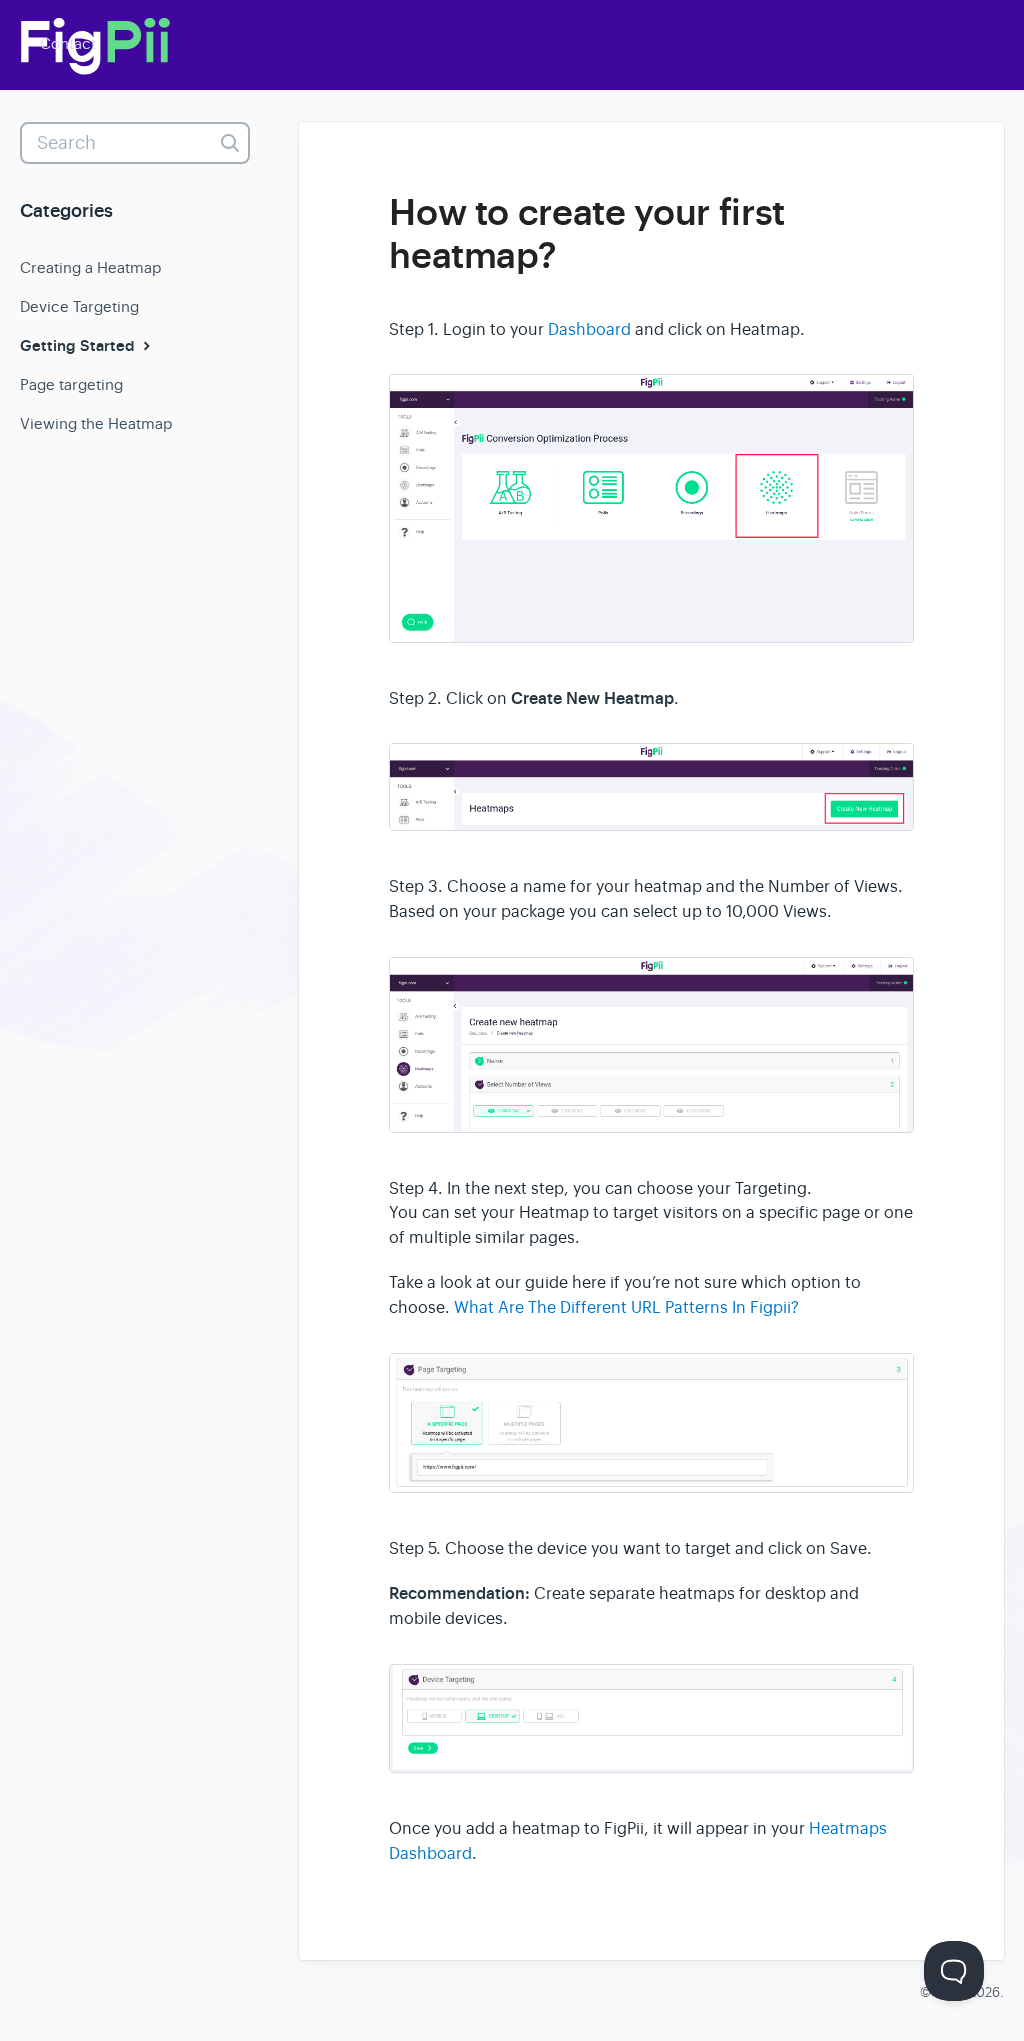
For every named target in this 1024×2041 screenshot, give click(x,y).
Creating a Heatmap (90, 267)
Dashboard (589, 330)
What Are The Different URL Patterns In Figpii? (626, 1308)
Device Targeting (79, 306)
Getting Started (79, 346)
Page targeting (71, 384)
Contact (68, 43)
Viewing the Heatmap (96, 423)
